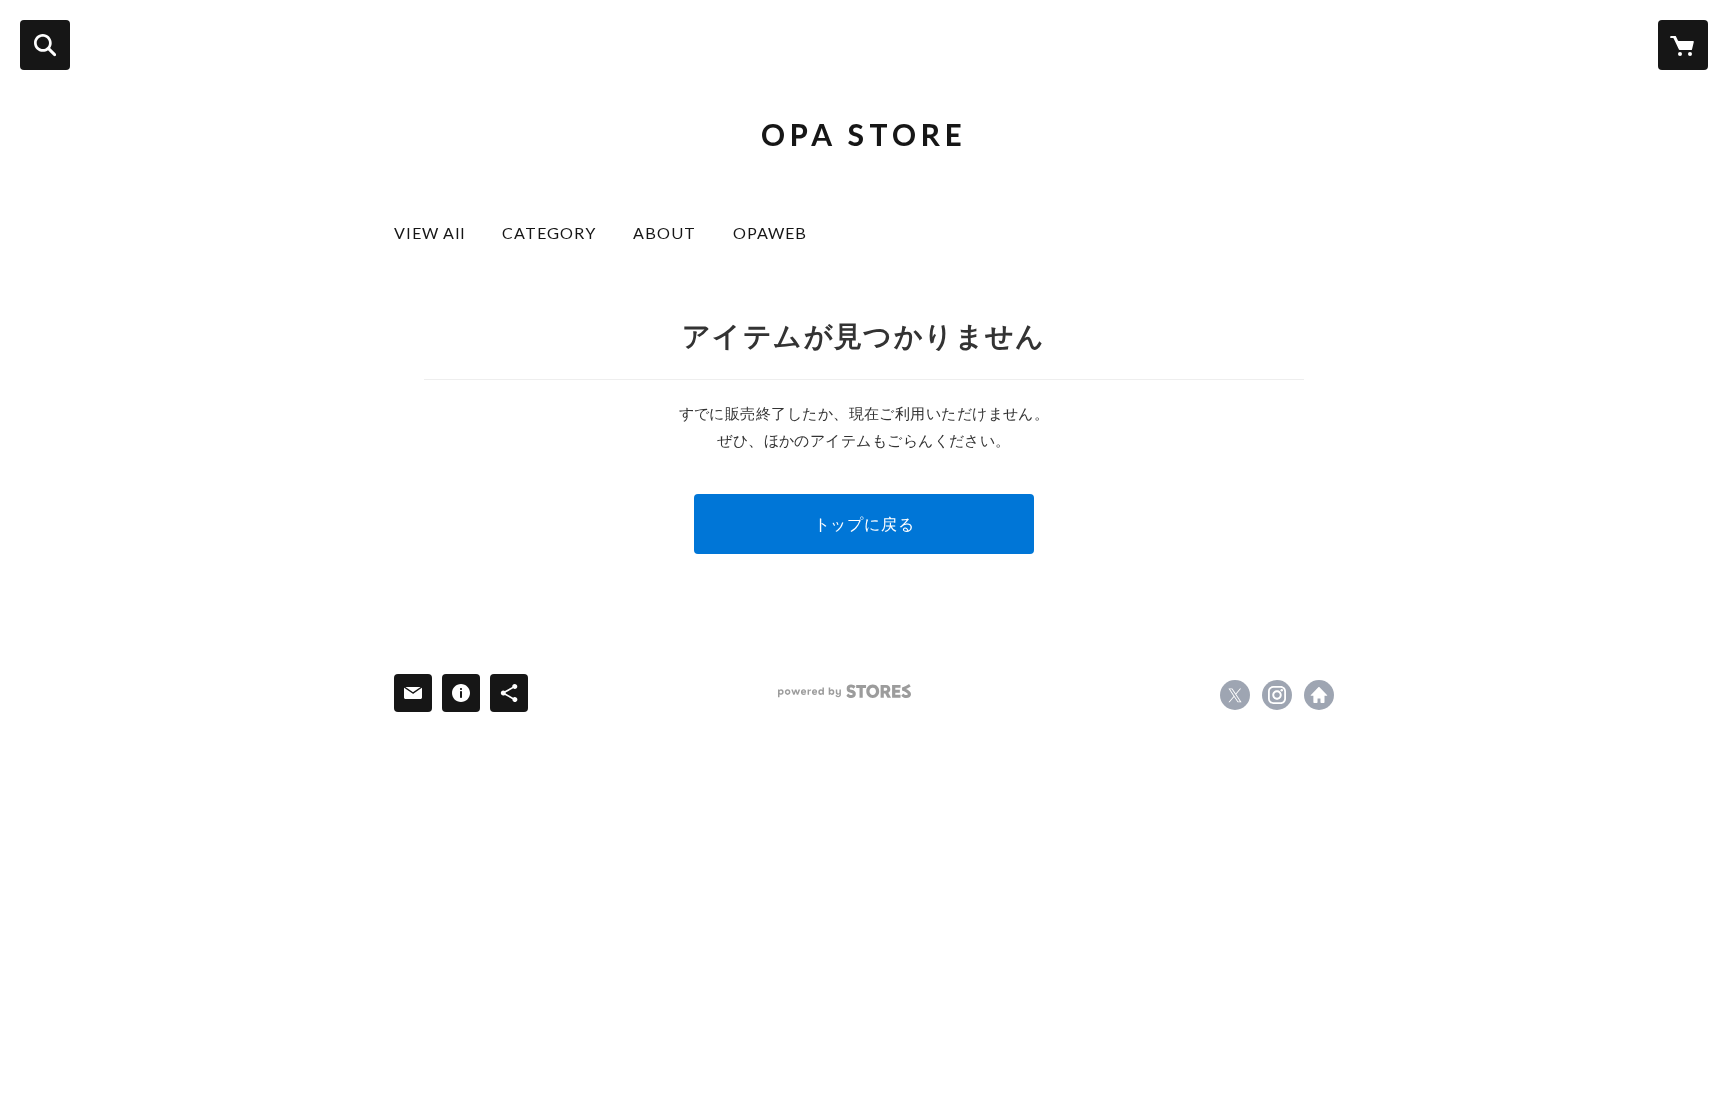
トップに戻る (864, 523)
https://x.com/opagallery (1235, 695)
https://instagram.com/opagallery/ (1277, 695)
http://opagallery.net (1319, 695)
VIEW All (438, 232)
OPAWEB (770, 232)
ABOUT (673, 232)
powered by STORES (844, 691)
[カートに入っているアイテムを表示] (1683, 45)
